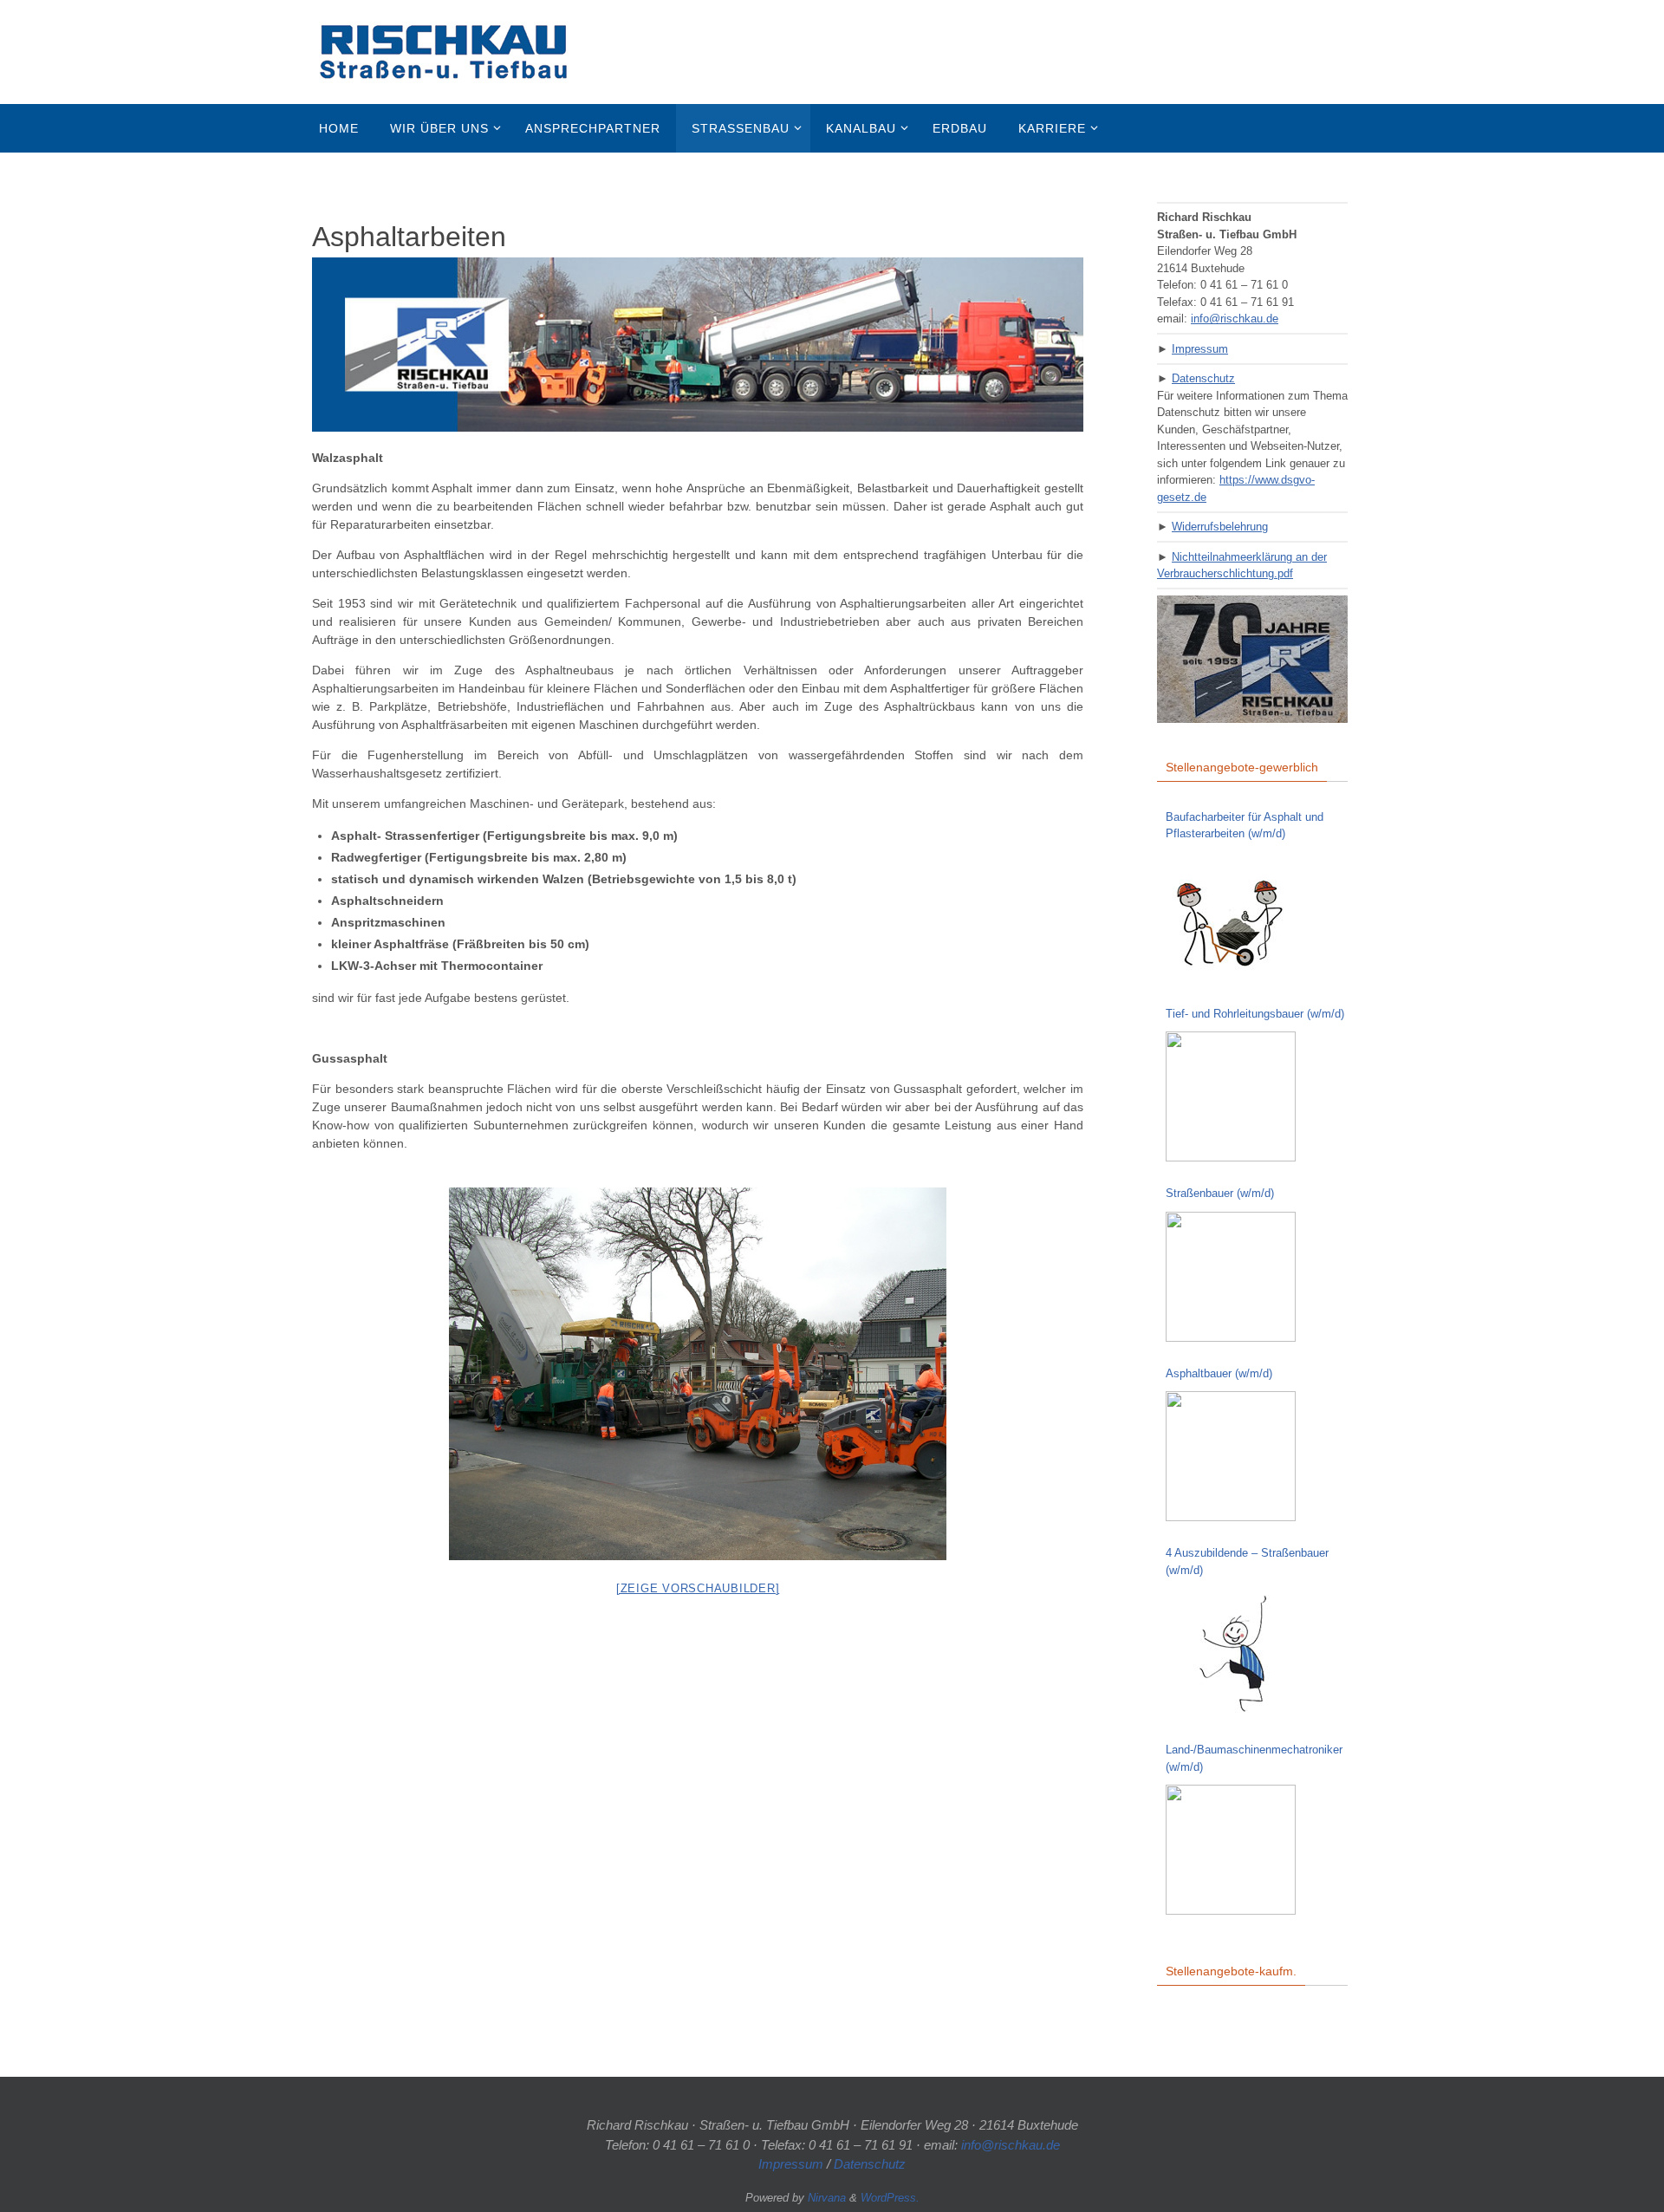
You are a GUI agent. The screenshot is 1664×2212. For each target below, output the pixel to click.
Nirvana (827, 2198)
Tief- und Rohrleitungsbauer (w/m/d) (1255, 1014)
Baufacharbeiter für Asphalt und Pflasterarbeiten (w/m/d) (1245, 826)
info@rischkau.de (1235, 319)
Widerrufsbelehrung (1220, 527)
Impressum (1200, 349)
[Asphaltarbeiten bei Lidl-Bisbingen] (698, 1374)
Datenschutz (1203, 378)
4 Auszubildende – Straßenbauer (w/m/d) (1247, 1561)
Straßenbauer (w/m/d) (1220, 1193)
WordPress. (890, 2198)
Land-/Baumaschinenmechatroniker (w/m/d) (1254, 1758)
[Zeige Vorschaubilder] (698, 1588)
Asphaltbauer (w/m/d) (1219, 1373)
